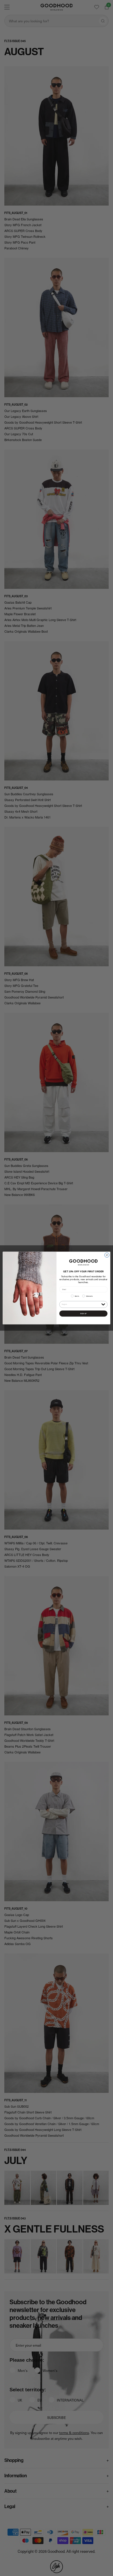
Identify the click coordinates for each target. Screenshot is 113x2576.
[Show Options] (103, 1304)
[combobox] (81, 1304)
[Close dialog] (107, 1255)
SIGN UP (83, 1313)
